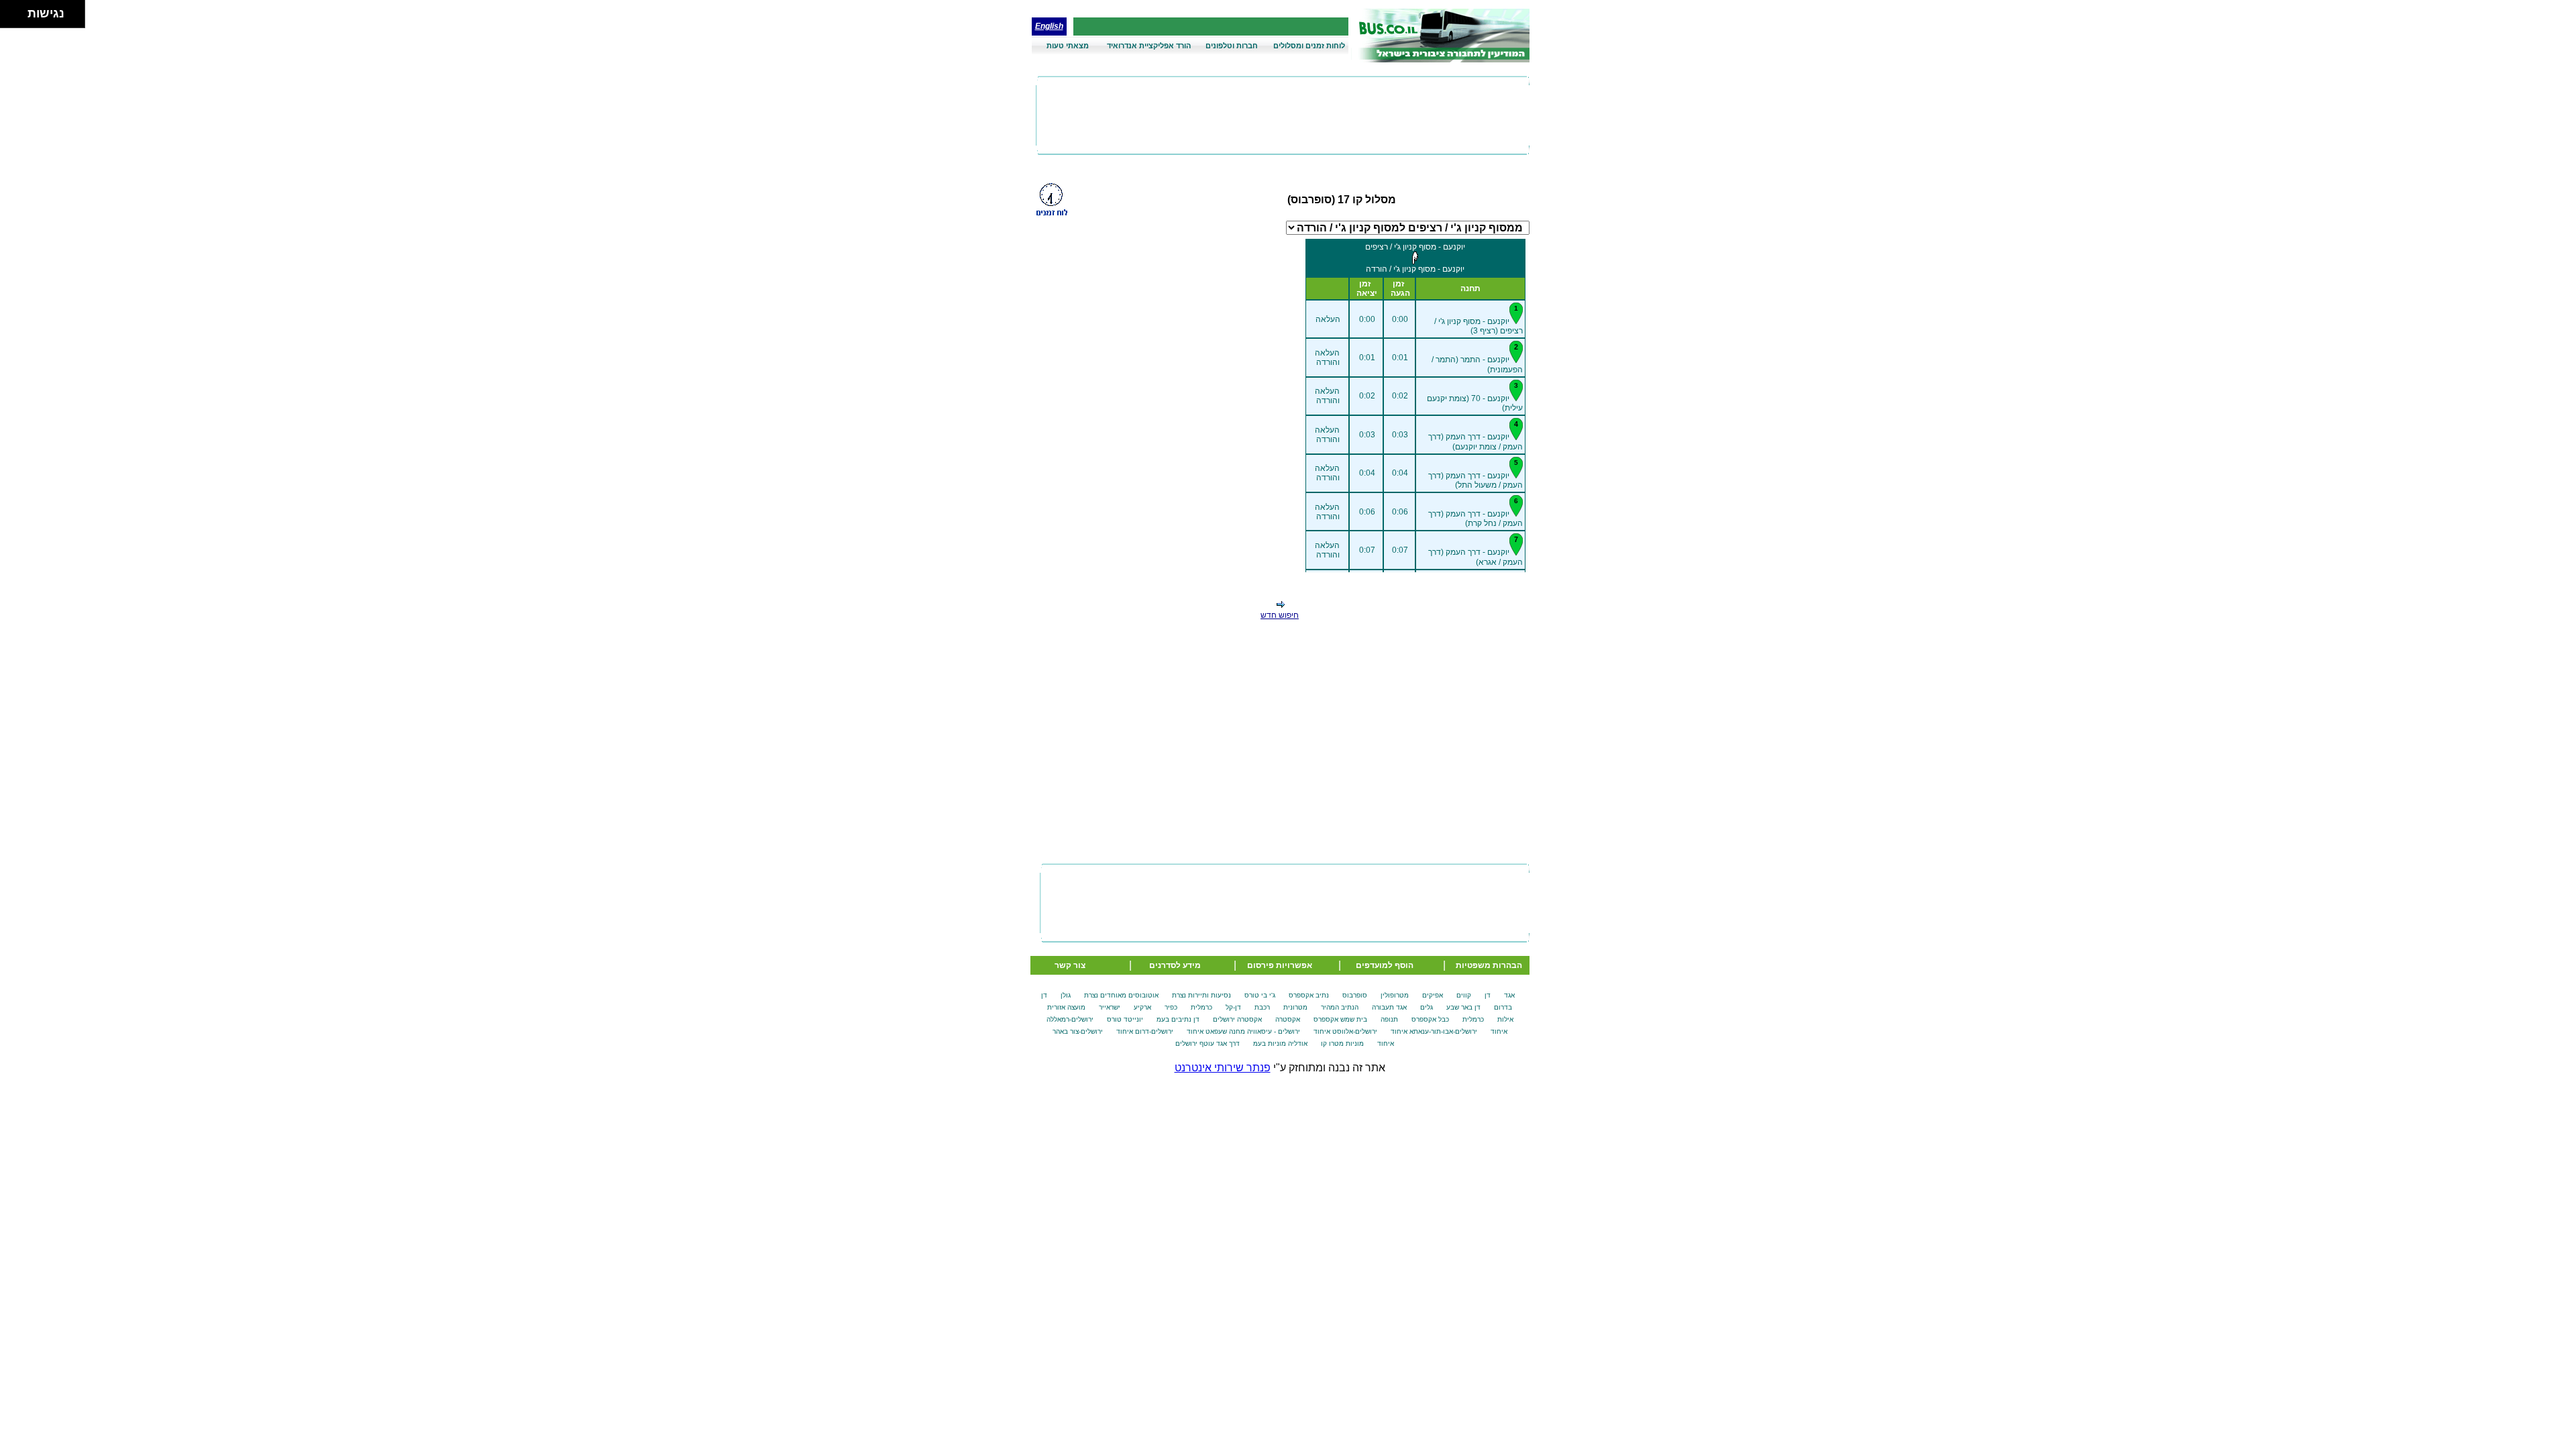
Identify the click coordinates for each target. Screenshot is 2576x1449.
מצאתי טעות (1068, 46)
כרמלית (1201, 1007)
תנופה (1389, 1019)
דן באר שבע (1463, 1007)
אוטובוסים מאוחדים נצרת (1121, 995)
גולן (1066, 995)
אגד (1509, 995)
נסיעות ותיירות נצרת (1201, 995)
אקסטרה (1288, 1019)
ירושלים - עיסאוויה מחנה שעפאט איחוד (1243, 1031)
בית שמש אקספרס (1340, 1019)
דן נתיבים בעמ (1178, 1019)
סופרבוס (1355, 995)
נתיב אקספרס (1309, 995)
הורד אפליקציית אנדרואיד (1149, 46)
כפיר (1171, 1007)
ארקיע (1142, 1007)
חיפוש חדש (1280, 615)
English (1049, 26)
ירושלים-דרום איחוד (1145, 1031)
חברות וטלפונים (1232, 46)
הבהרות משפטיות (1489, 965)
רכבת (1262, 1007)
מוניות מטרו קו (1342, 1043)
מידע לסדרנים (1175, 965)
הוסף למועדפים (1385, 965)
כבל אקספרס (1430, 1019)
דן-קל (1233, 1007)
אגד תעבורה (1389, 1007)
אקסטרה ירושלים (1237, 1019)
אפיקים (1433, 995)
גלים (1427, 1007)
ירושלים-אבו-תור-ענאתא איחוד (1434, 1031)
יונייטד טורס (1125, 1019)
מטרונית (1295, 1007)
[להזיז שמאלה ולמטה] (10, 18)
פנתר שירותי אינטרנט (1223, 1068)
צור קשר (1070, 965)
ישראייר (1110, 1007)
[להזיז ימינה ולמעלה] (18, 10)
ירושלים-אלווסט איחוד (1345, 1031)
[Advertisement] (1283, 115)
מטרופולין (1395, 995)
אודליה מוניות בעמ (1280, 1043)
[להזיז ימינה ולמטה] (18, 18)
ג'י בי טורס (1260, 995)
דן (1488, 995)
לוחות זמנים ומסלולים (1309, 46)
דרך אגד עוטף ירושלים (1207, 1043)
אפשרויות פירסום (1280, 965)
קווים (1464, 995)
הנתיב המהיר (1340, 1007)
